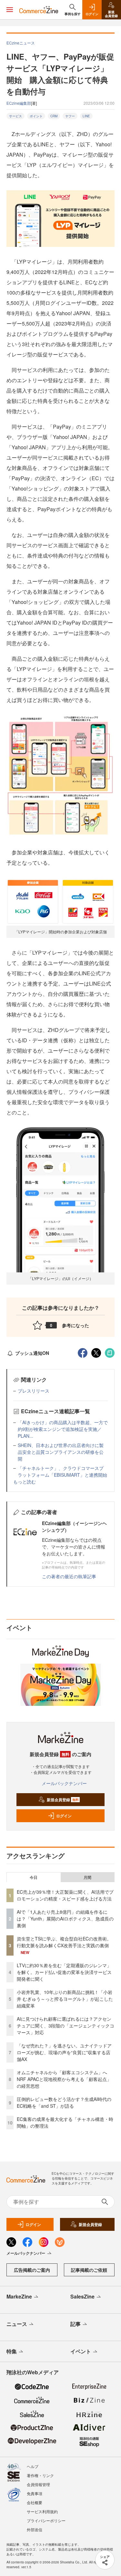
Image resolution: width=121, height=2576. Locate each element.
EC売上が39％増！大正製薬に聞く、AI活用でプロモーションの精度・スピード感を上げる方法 (65, 1895)
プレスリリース (34, 1391)
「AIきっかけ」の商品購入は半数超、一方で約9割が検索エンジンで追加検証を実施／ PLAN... (63, 1429)
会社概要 (35, 2502)
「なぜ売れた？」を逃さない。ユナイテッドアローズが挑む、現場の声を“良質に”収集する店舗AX (64, 2052)
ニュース (17, 2324)
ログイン (64, 1816)
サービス (15, 116)
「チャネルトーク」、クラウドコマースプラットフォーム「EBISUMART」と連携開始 (62, 1471)
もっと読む (25, 1482)
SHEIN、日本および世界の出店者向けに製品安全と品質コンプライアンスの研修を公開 (61, 1452)
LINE (86, 116)
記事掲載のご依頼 (89, 2270)
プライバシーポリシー (46, 2520)
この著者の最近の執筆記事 (69, 1576)
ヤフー (70, 116)
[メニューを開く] (10, 10)
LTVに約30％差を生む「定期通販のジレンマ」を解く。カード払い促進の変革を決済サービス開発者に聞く (64, 1972)
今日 (34, 1877)
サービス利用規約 (42, 2511)
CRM (54, 116)
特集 (12, 2351)
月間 (87, 1877)
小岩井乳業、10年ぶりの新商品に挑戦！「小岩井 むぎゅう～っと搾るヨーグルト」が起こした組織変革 (65, 1999)
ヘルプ (33, 2466)
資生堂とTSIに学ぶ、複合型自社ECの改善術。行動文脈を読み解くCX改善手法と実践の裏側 (64, 1942)
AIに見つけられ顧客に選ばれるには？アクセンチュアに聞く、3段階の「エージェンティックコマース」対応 (66, 2026)
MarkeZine (19, 2296)
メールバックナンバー (64, 1783)
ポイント (36, 116)
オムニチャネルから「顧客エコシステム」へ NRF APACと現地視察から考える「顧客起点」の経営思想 (64, 2079)
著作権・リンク (40, 2475)
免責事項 (35, 2493)
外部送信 (35, 2529)
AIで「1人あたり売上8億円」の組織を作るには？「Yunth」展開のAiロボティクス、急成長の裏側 (65, 1919)
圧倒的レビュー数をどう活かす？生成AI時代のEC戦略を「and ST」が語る (64, 2102)
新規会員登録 (63, 1800)
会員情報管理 (38, 2484)
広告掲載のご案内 (32, 2270)
